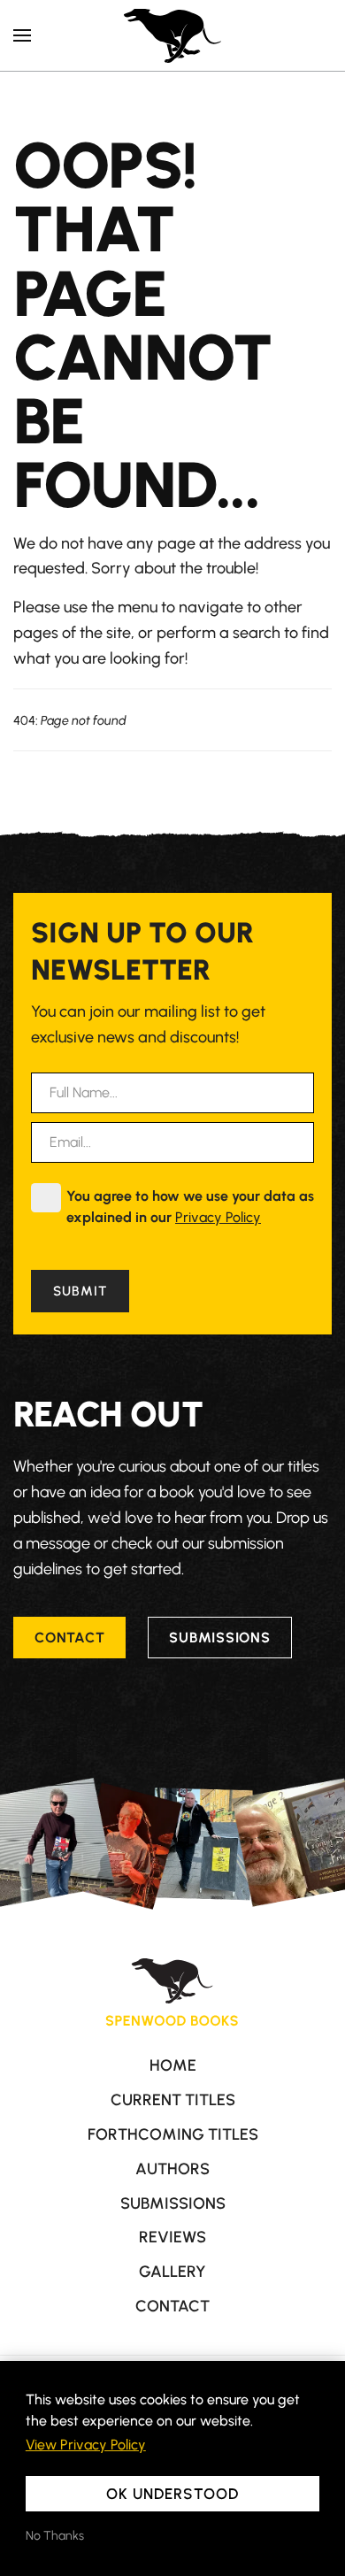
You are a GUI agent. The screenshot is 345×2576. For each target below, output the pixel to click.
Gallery (172, 2272)
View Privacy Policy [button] (86, 2445)
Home (173, 2065)
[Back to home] (172, 35)
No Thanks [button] (55, 2536)
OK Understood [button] (172, 2494)
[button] (22, 35)
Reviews (172, 2237)
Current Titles (173, 2100)
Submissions (219, 1638)
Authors (172, 2169)
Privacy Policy (218, 1217)
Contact (69, 1638)
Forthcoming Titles (173, 2134)
